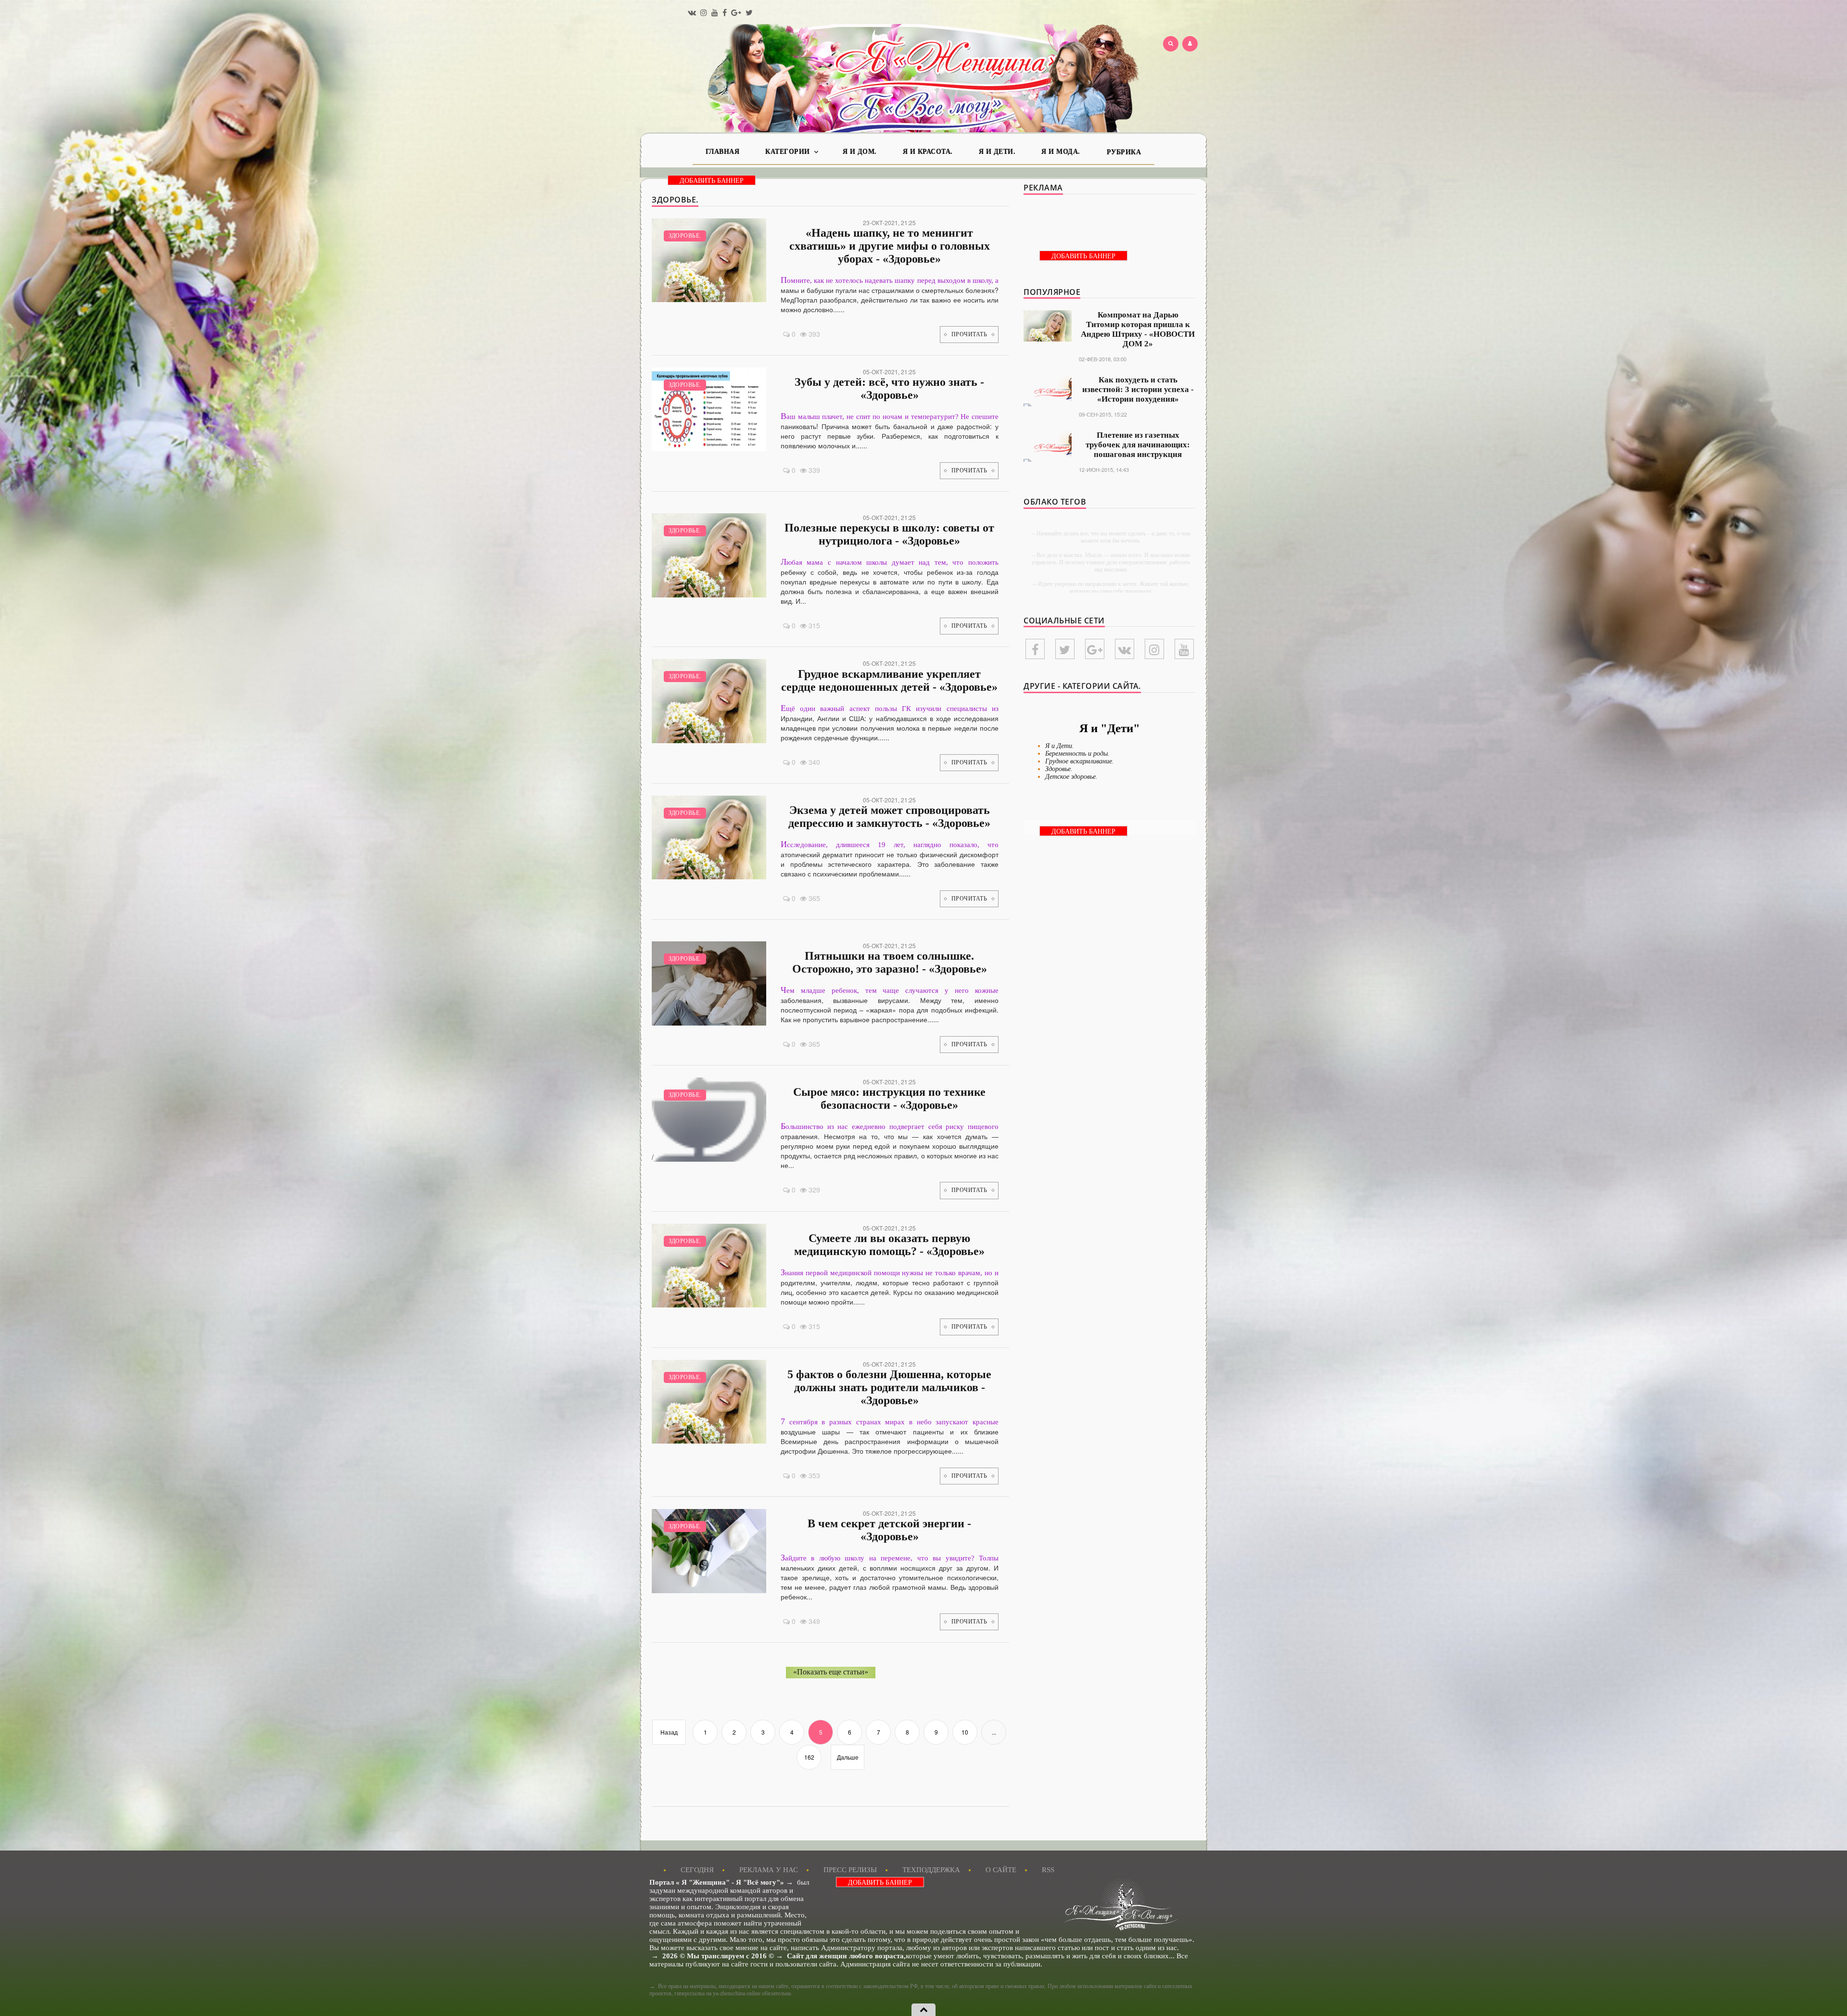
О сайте (1001, 1870)
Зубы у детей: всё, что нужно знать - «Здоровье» (889, 388)
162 (809, 1757)
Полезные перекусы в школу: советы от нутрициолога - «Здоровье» (889, 534)
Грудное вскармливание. (1080, 761)
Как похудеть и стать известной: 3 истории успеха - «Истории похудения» (1138, 389)
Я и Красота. (928, 152)
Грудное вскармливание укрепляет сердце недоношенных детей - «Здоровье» (889, 680)
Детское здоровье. (1071, 777)
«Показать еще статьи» (831, 1672)
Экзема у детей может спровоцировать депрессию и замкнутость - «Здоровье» (889, 817)
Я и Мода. (1061, 152)
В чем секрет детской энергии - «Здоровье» (889, 1530)
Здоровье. (685, 236)
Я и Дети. (997, 152)
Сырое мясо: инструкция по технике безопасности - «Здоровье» (889, 1098)
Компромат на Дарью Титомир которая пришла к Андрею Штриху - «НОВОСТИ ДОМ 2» (1138, 329)
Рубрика (1124, 152)
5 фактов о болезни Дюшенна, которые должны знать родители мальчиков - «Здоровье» (889, 1387)
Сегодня (697, 1870)
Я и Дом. (860, 152)
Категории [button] (789, 152)
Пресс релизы (850, 1870)
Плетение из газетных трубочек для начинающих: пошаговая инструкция (1138, 445)
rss (1048, 1870)
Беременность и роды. (1077, 754)
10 (965, 1732)
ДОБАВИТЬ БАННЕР (712, 181)
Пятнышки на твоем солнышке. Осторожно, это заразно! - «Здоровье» (890, 962)
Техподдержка (931, 1870)
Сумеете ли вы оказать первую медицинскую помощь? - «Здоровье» (889, 1245)
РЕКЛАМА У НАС (769, 1870)
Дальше (848, 1757)
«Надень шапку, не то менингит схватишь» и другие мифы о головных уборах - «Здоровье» (890, 246)
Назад (669, 1732)
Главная (723, 152)
